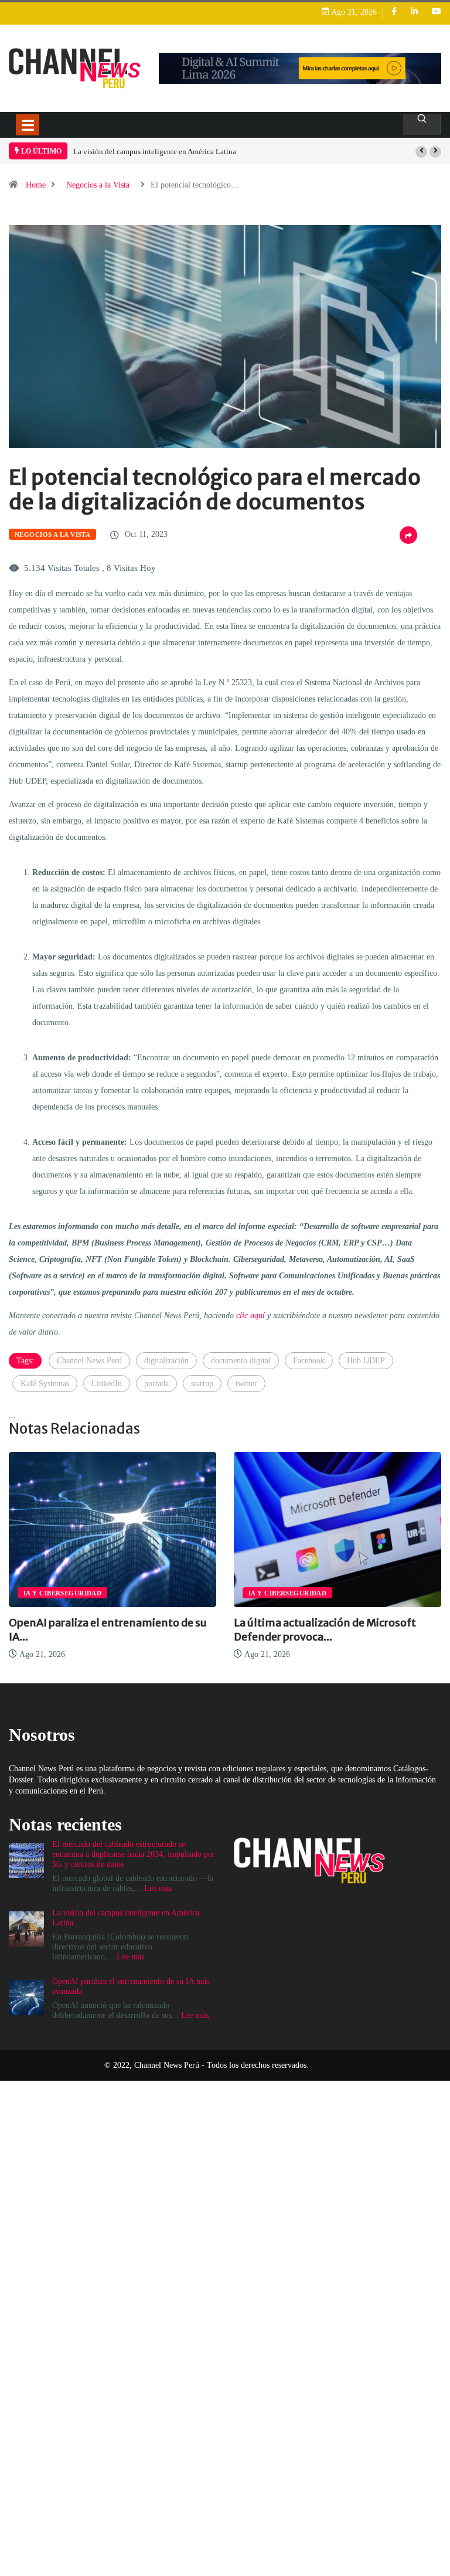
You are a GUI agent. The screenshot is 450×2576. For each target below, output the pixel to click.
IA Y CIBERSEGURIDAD (62, 1593)
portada (156, 1384)
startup (202, 1384)
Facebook (309, 1361)
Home (36, 185)
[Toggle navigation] (28, 125)
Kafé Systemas (45, 1384)
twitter (246, 1384)
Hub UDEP (366, 1361)
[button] (421, 152)
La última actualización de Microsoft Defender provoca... (325, 1630)
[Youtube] (437, 12)
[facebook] (394, 12)
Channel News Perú (89, 1361)
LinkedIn (107, 1384)
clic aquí (250, 1316)
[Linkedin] (414, 12)
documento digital (241, 1361)
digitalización (166, 1361)
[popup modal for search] (422, 125)
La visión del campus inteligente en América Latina (155, 152)
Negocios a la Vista (98, 185)
